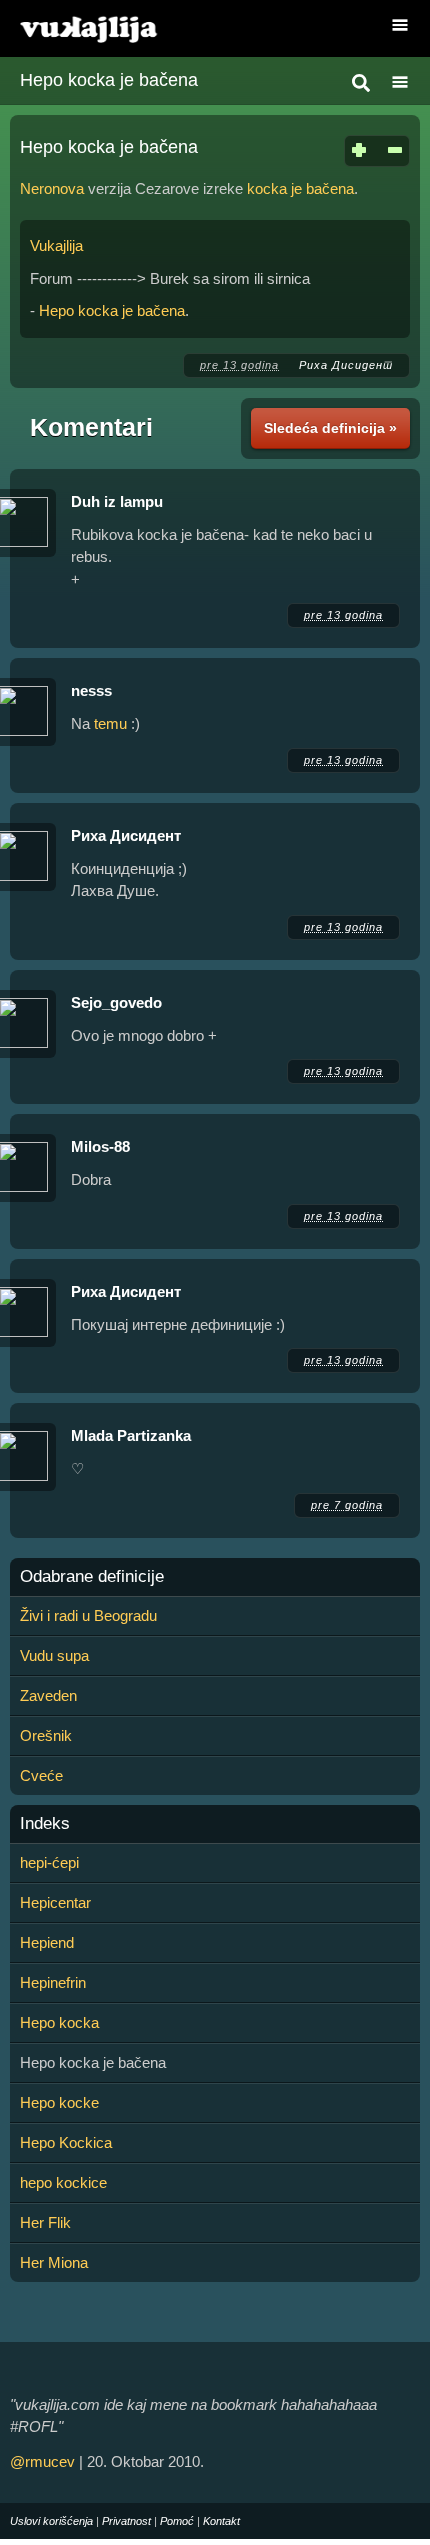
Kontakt (221, 2521)
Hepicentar (55, 1902)
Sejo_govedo (116, 1002)
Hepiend (47, 1942)
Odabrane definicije (92, 1577)
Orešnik (46, 1735)
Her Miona (54, 2262)
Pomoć (177, 2521)
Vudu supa (54, 1655)
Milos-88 (100, 1146)
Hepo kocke (59, 2102)
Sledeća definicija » (330, 428)
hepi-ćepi (49, 1862)
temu (110, 723)
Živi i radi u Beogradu (88, 1615)
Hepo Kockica (66, 2142)
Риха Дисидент (346, 365)
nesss (91, 690)
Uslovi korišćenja (51, 2521)
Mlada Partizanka (131, 1435)
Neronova (52, 188)
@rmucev (42, 2461)
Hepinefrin (53, 1982)
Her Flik (45, 2222)
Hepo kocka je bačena (109, 80)
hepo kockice (63, 2182)
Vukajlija (56, 245)
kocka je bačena (300, 188)
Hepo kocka (59, 2022)
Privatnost (126, 2521)
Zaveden (48, 1695)
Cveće (41, 1775)
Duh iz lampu (117, 501)
